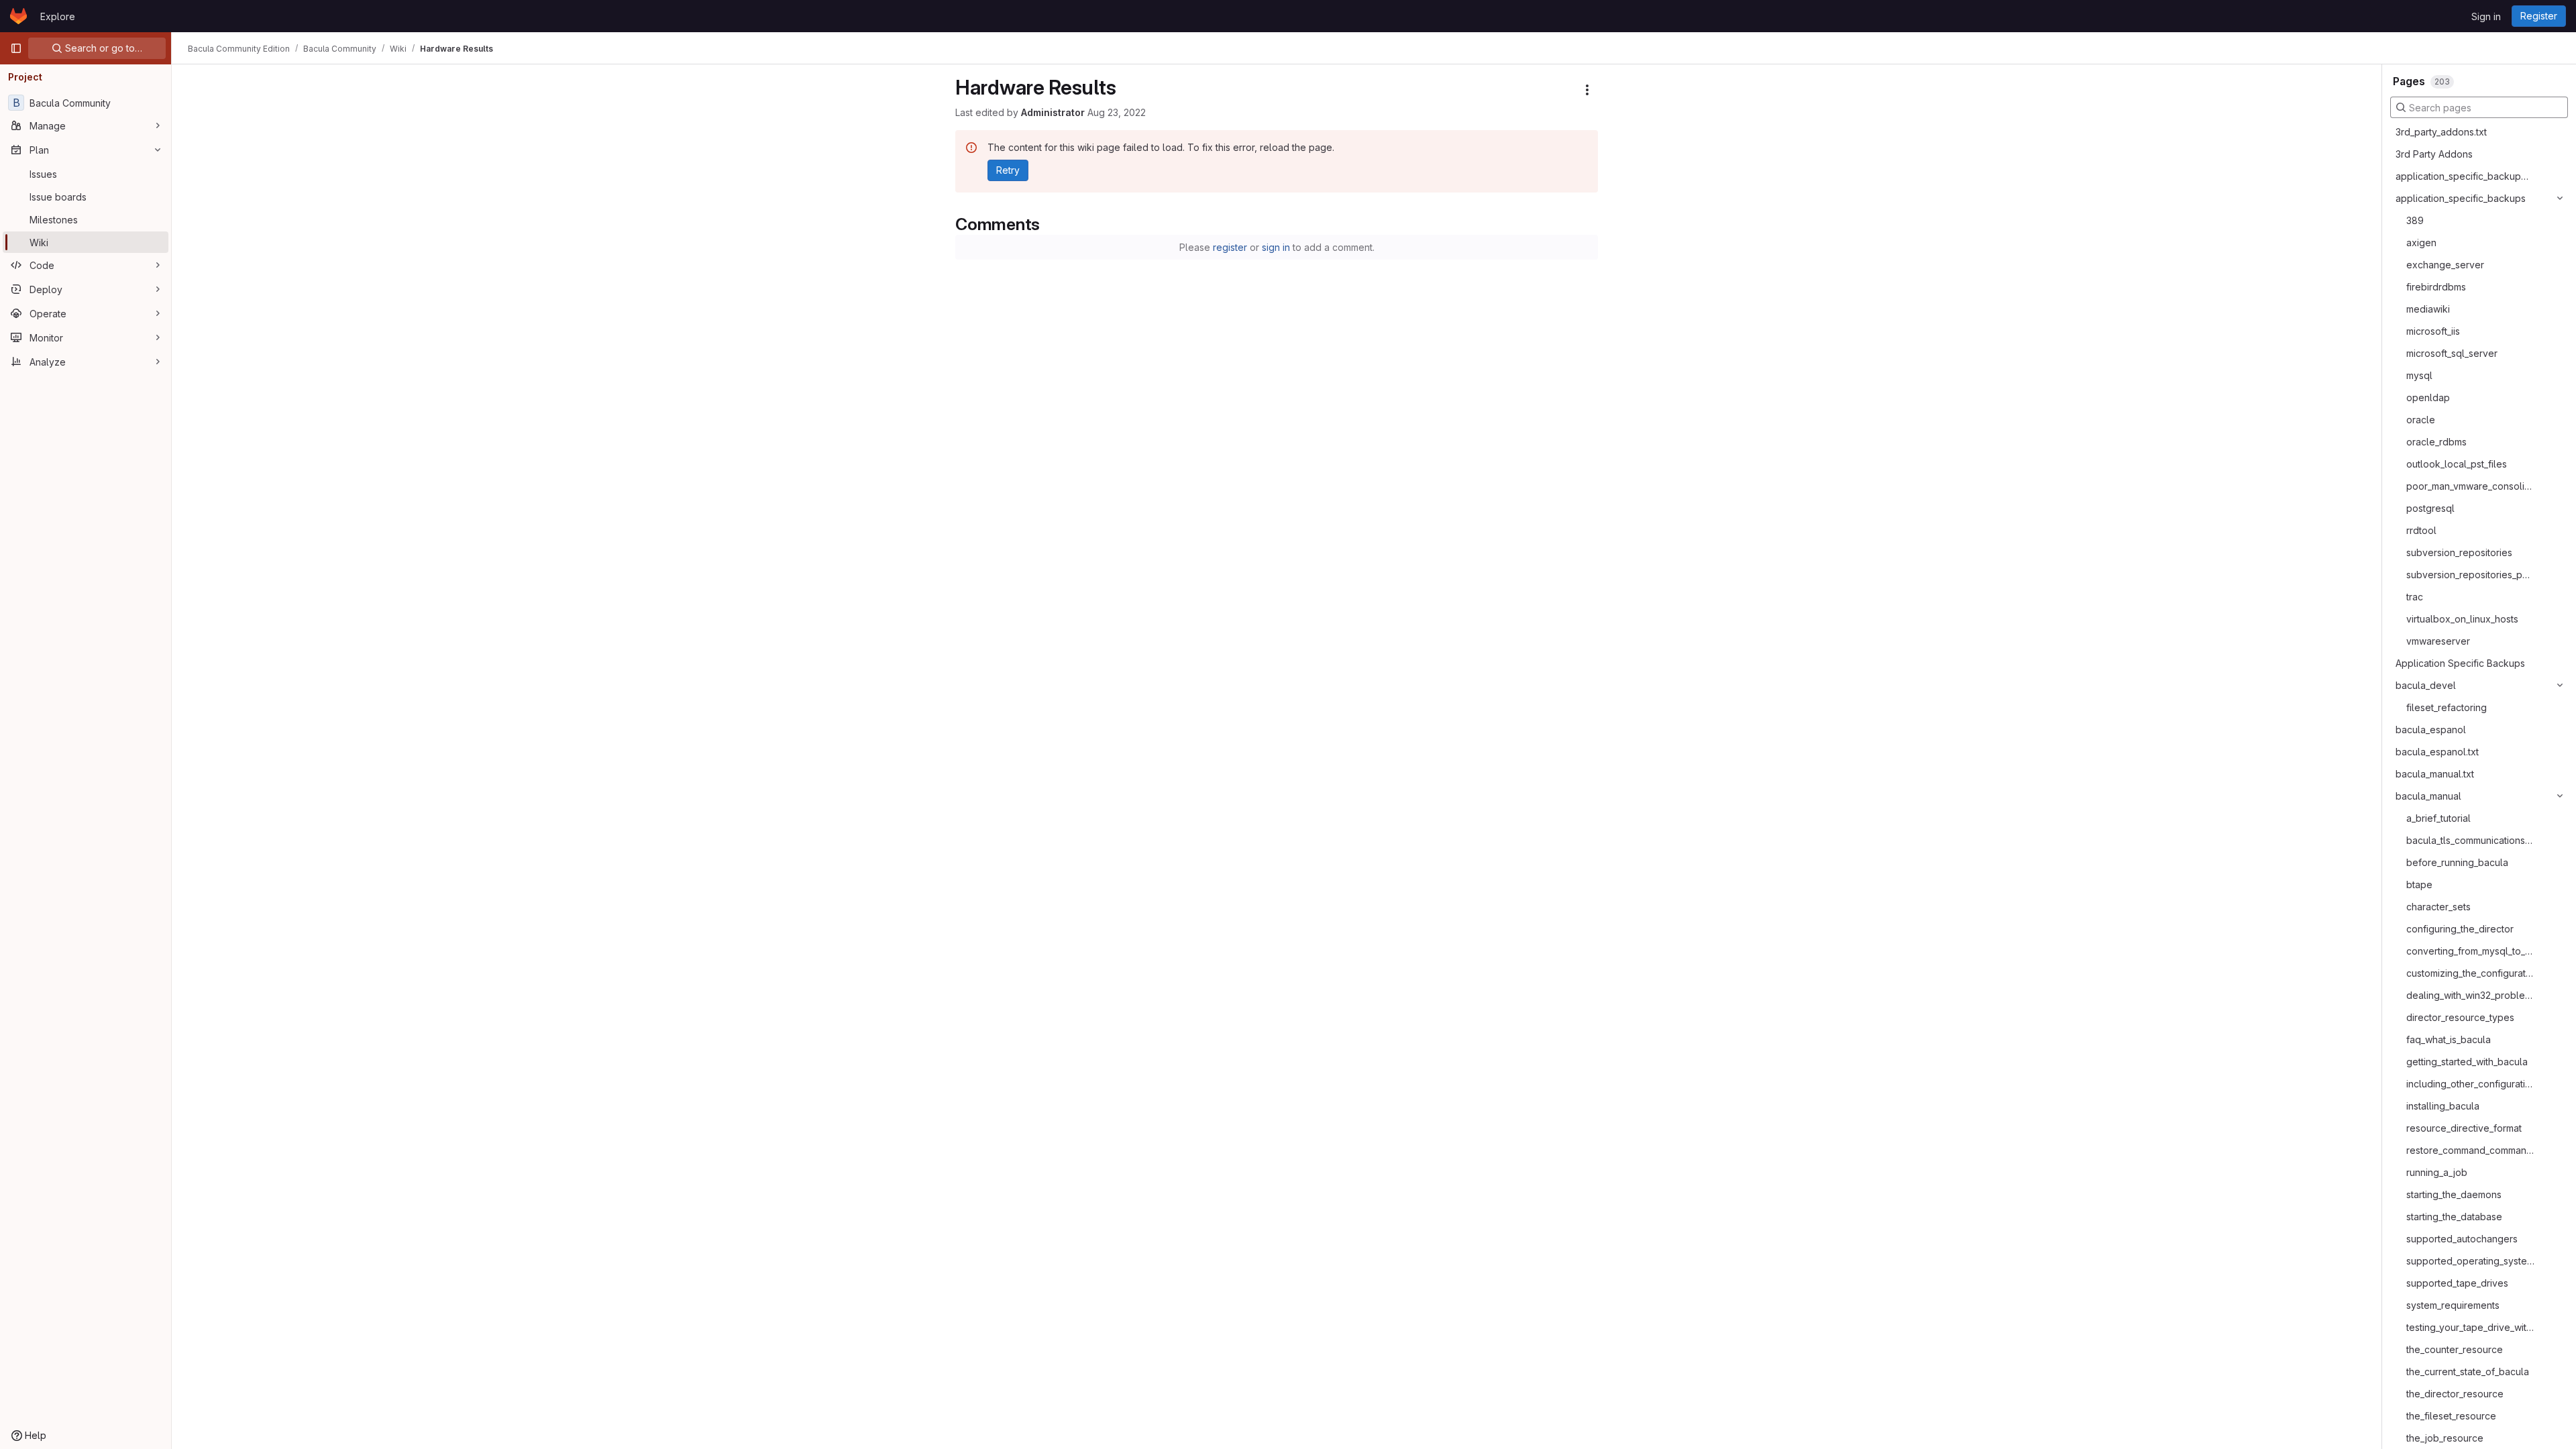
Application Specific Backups (2460, 663)
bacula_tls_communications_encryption (2470, 840)
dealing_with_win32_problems (2470, 995)
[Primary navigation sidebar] (16, 48)
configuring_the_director (2460, 929)
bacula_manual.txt (2435, 774)
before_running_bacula (2457, 862)
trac (2415, 597)
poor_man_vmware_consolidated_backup (2470, 486)
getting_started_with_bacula (2467, 1062)
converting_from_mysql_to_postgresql (2470, 951)
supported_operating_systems (2470, 1261)
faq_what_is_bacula (2449, 1039)
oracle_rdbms (2436, 442)
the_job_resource (2445, 1438)
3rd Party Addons (2434, 154)
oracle (2421, 420)
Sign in (2486, 16)
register (1230, 247)
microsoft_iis (2433, 331)
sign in (1276, 247)
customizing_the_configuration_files (2470, 973)
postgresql (2430, 508)
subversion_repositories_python (2470, 575)
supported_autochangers (2462, 1239)
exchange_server (2445, 265)
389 (2415, 220)
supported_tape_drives (2457, 1283)
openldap (2428, 397)
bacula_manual (2428, 796)
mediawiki (2428, 309)
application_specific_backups (2461, 198)
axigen (2421, 243)
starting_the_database (2454, 1217)
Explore (58, 16)
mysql (2419, 375)
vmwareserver (2438, 641)
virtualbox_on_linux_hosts (2462, 619)
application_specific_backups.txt (2464, 176)
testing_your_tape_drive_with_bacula (2470, 1327)
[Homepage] (18, 16)
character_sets (2438, 907)
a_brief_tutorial (2438, 818)
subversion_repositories (2459, 552)
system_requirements (2453, 1305)
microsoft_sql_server (2452, 353)
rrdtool (2421, 530)
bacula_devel (2426, 685)
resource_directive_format (2464, 1128)
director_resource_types (2460, 1017)
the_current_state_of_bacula (2468, 1372)
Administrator (1053, 112)
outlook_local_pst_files (2457, 464)
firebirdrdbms (2436, 287)
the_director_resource (2455, 1394)
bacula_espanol (2431, 730)
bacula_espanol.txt (2437, 752)
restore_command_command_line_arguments (2470, 1150)
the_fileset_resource (2451, 1416)
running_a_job (2437, 1172)
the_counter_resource (2455, 1349)
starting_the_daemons (2454, 1194)
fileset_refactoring (2447, 707)
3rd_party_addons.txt (2441, 132)
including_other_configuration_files (2470, 1084)
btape (2419, 884)
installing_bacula (2443, 1106)
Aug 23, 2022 (1117, 112)
